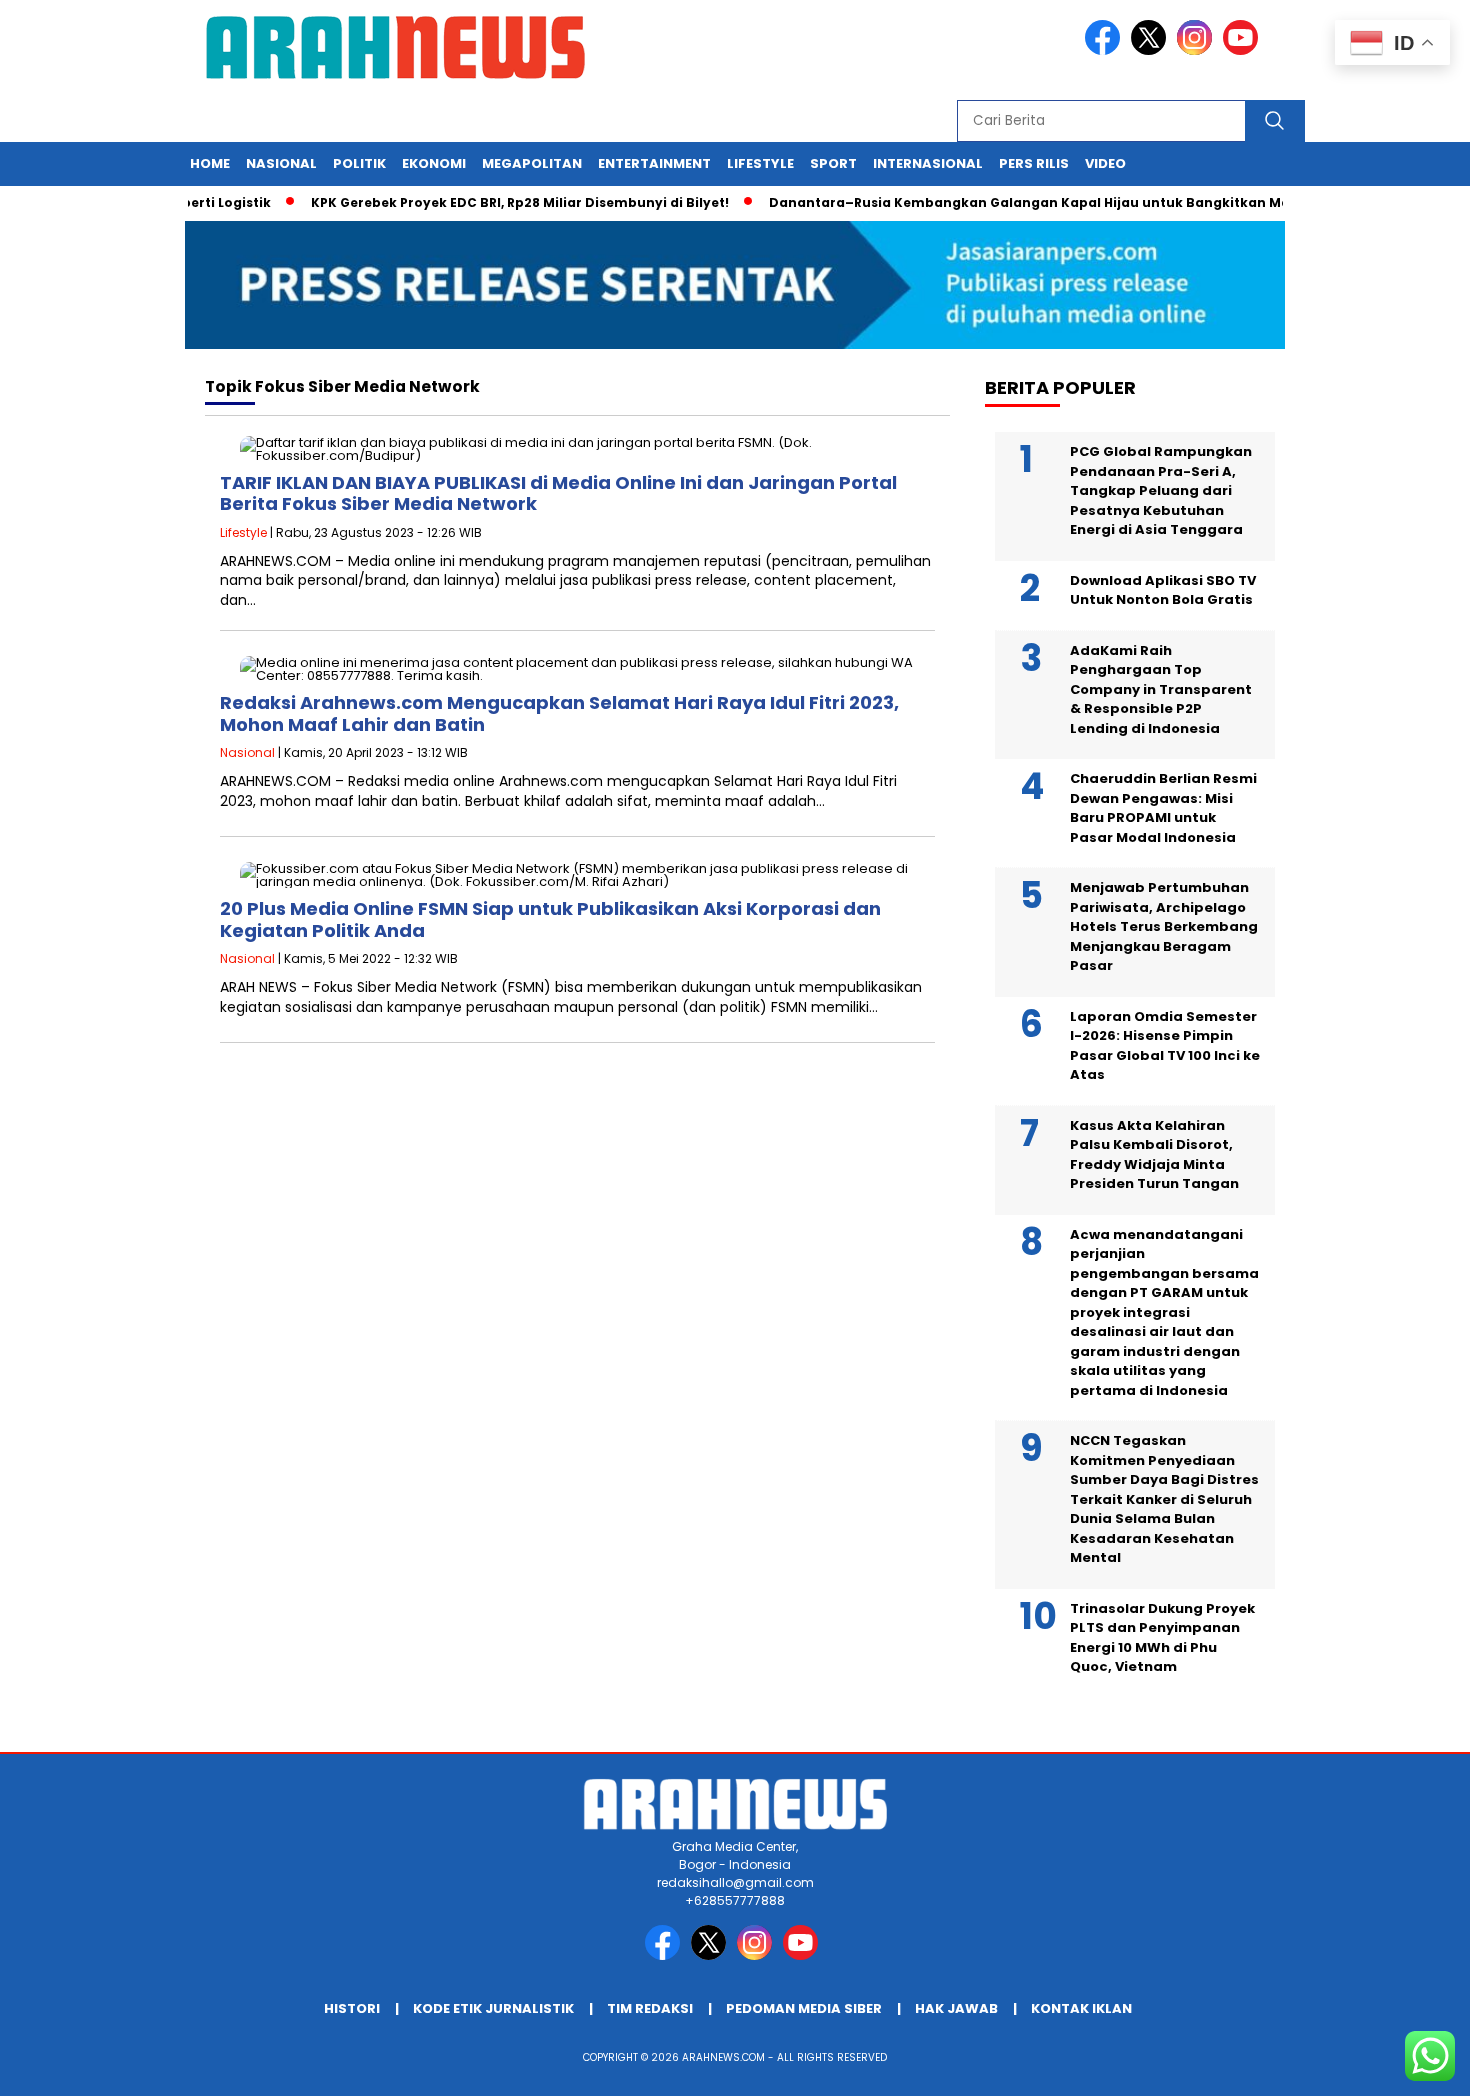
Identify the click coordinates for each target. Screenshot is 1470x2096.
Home (210, 163)
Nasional (281, 163)
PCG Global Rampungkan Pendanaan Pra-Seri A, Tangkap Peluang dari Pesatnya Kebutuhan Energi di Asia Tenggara (1161, 490)
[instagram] (1198, 50)
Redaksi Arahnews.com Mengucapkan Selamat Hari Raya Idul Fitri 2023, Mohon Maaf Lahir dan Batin (559, 713)
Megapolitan (532, 163)
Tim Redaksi (650, 2008)
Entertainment (654, 163)
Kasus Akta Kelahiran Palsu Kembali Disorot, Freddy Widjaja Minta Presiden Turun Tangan (1154, 1155)
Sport (833, 163)
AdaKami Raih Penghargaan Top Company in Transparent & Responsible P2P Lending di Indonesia (1161, 689)
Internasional (928, 163)
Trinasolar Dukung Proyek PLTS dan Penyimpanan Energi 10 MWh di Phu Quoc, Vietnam (1162, 1638)
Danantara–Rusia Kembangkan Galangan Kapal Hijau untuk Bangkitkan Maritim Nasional (1048, 202)
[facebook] (1106, 50)
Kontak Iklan (1081, 2008)
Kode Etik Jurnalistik (493, 2008)
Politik (359, 163)
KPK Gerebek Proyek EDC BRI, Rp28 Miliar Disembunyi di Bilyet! (490, 202)
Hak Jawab (956, 2008)
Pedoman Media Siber (804, 2008)
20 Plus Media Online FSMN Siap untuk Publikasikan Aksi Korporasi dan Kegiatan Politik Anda (550, 919)
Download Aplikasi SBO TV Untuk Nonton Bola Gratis (1163, 590)
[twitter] (1152, 50)
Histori (352, 2008)
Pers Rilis (1034, 163)
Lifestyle (760, 163)
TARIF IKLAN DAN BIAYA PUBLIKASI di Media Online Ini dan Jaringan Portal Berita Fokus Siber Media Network (558, 493)
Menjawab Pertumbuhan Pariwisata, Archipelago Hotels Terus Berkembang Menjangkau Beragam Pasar (1164, 926)
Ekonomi (434, 163)
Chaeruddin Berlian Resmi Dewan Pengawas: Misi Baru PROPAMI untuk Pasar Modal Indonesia (1163, 808)
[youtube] (1244, 50)
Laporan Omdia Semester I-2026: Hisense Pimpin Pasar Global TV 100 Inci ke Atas (1165, 1046)
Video (1105, 163)
